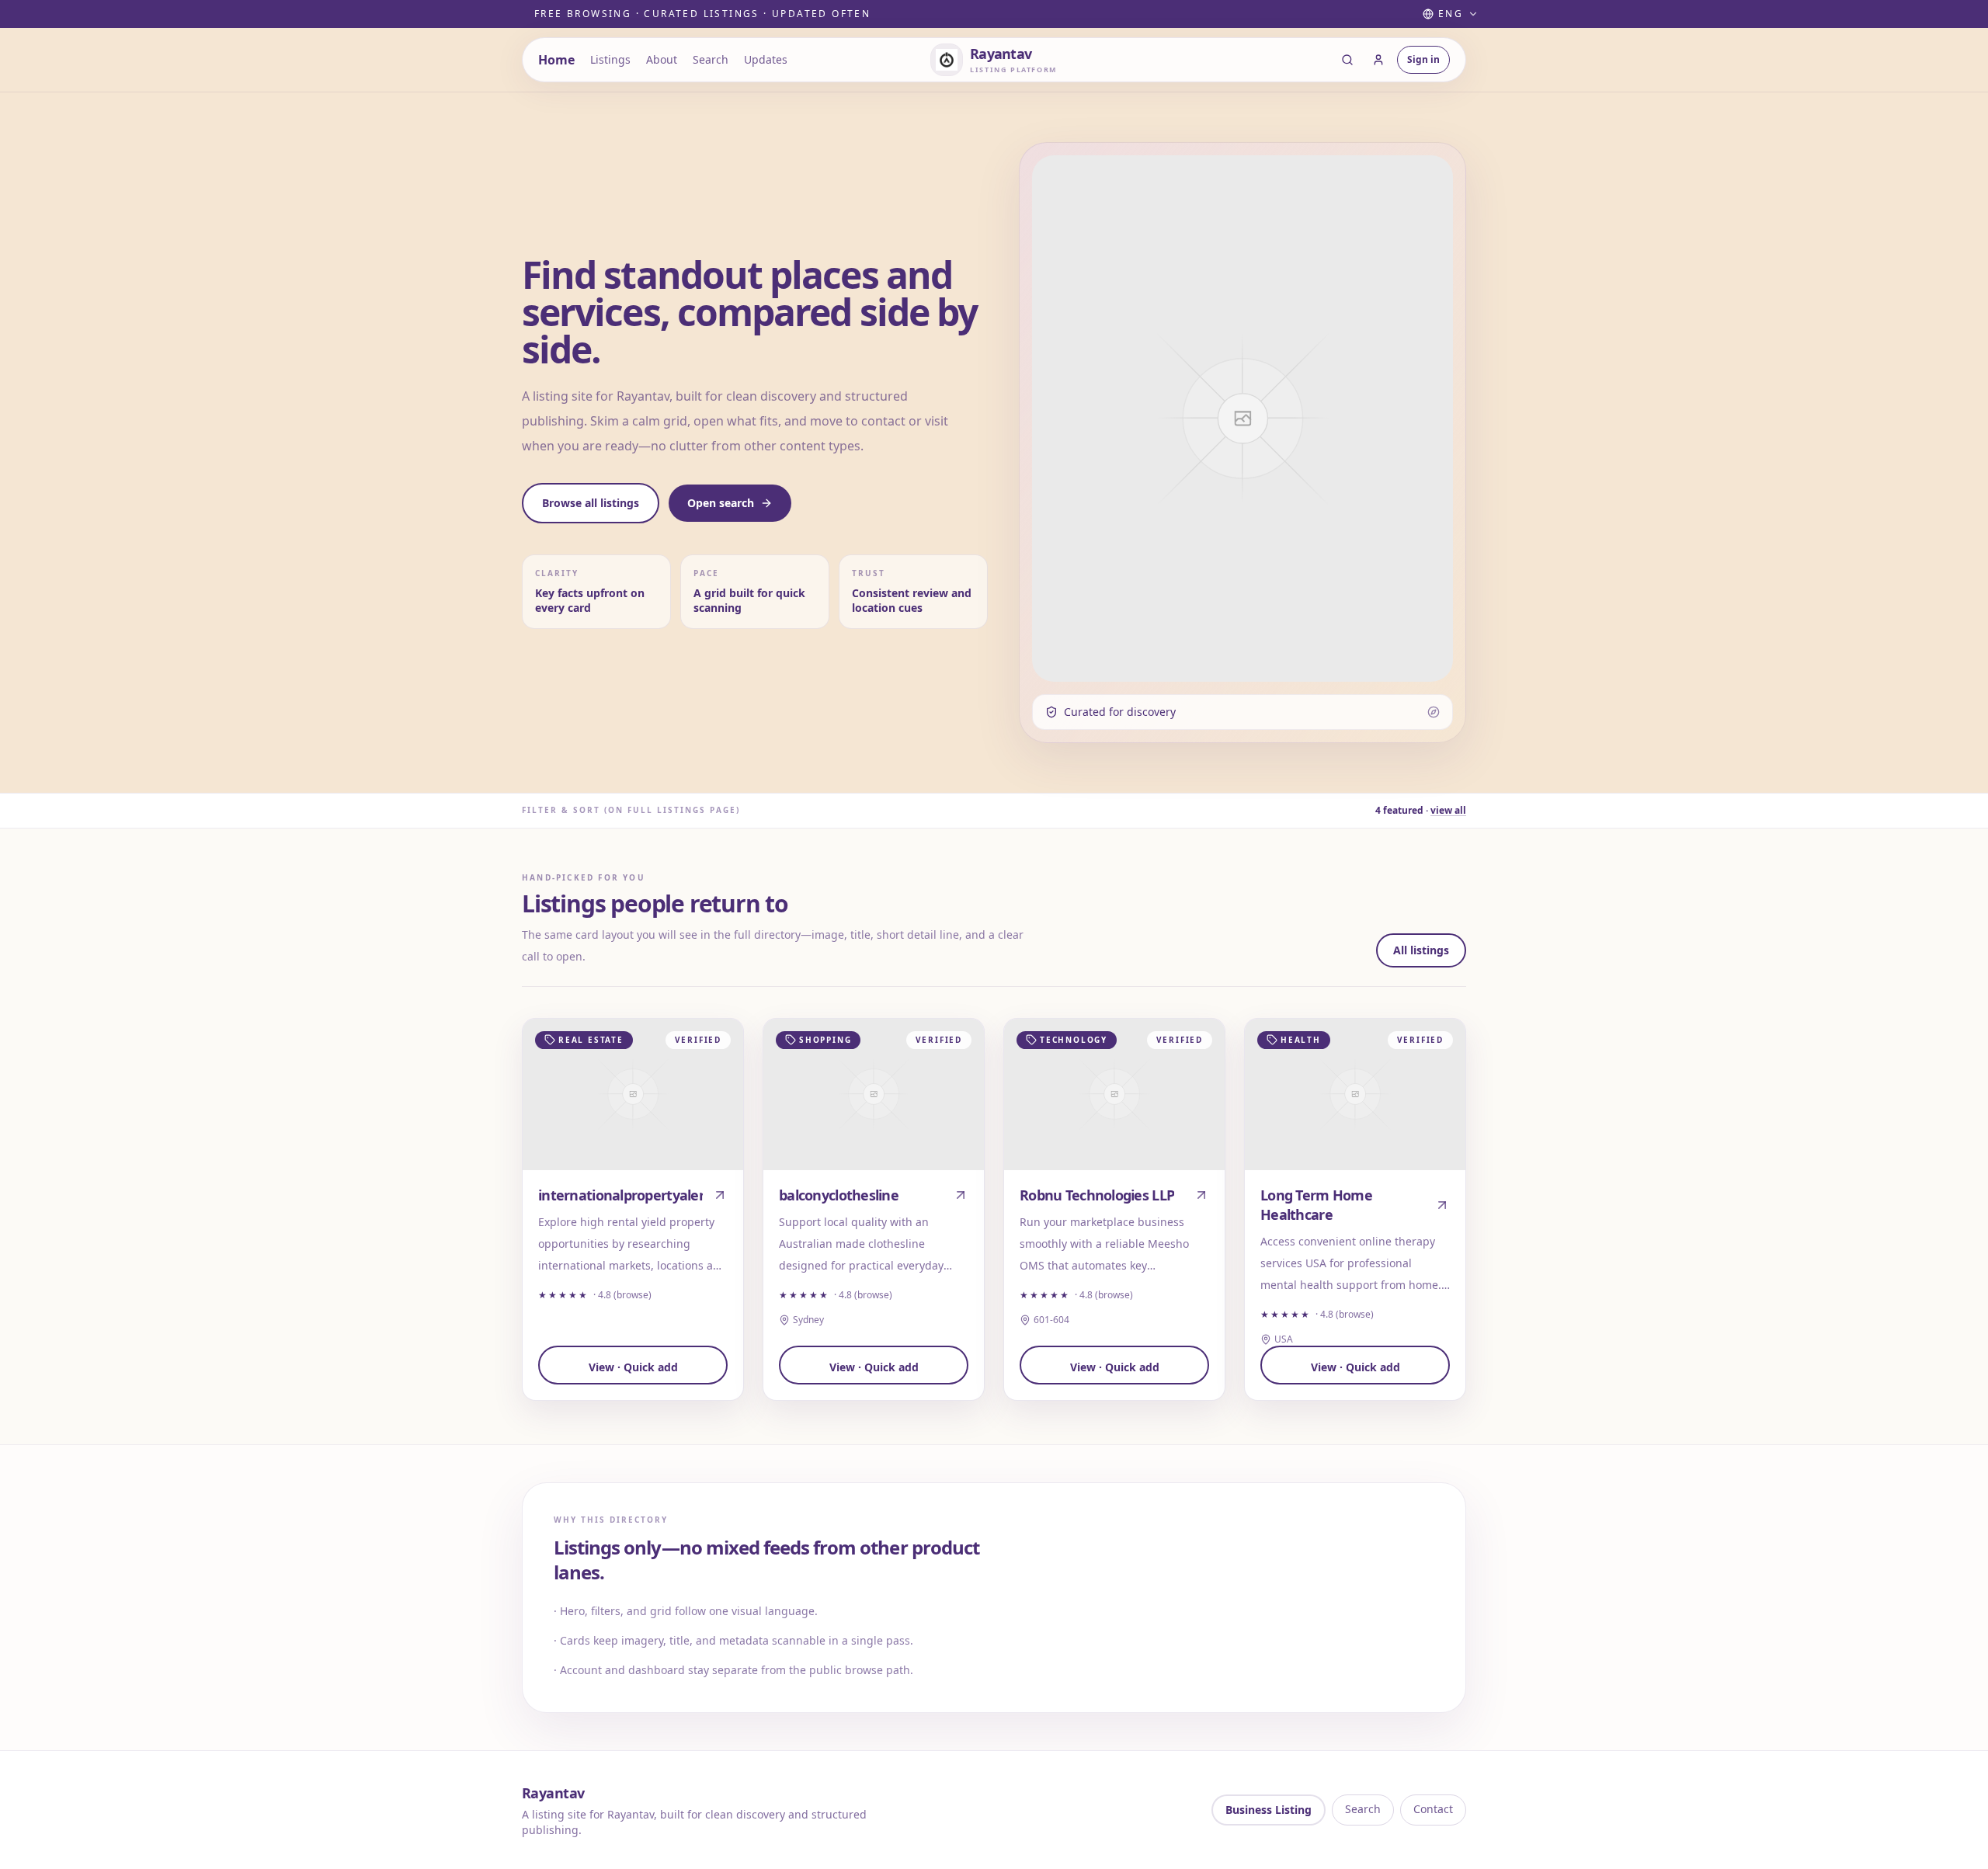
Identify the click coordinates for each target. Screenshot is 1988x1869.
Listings (610, 59)
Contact (1433, 1809)
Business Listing (1269, 1810)
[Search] (1347, 60)
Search (711, 59)
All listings (1421, 950)
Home (556, 60)
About (662, 59)
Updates (766, 59)
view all (1448, 810)
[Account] (1378, 60)
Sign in (1423, 59)
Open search (721, 503)
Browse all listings (591, 503)
